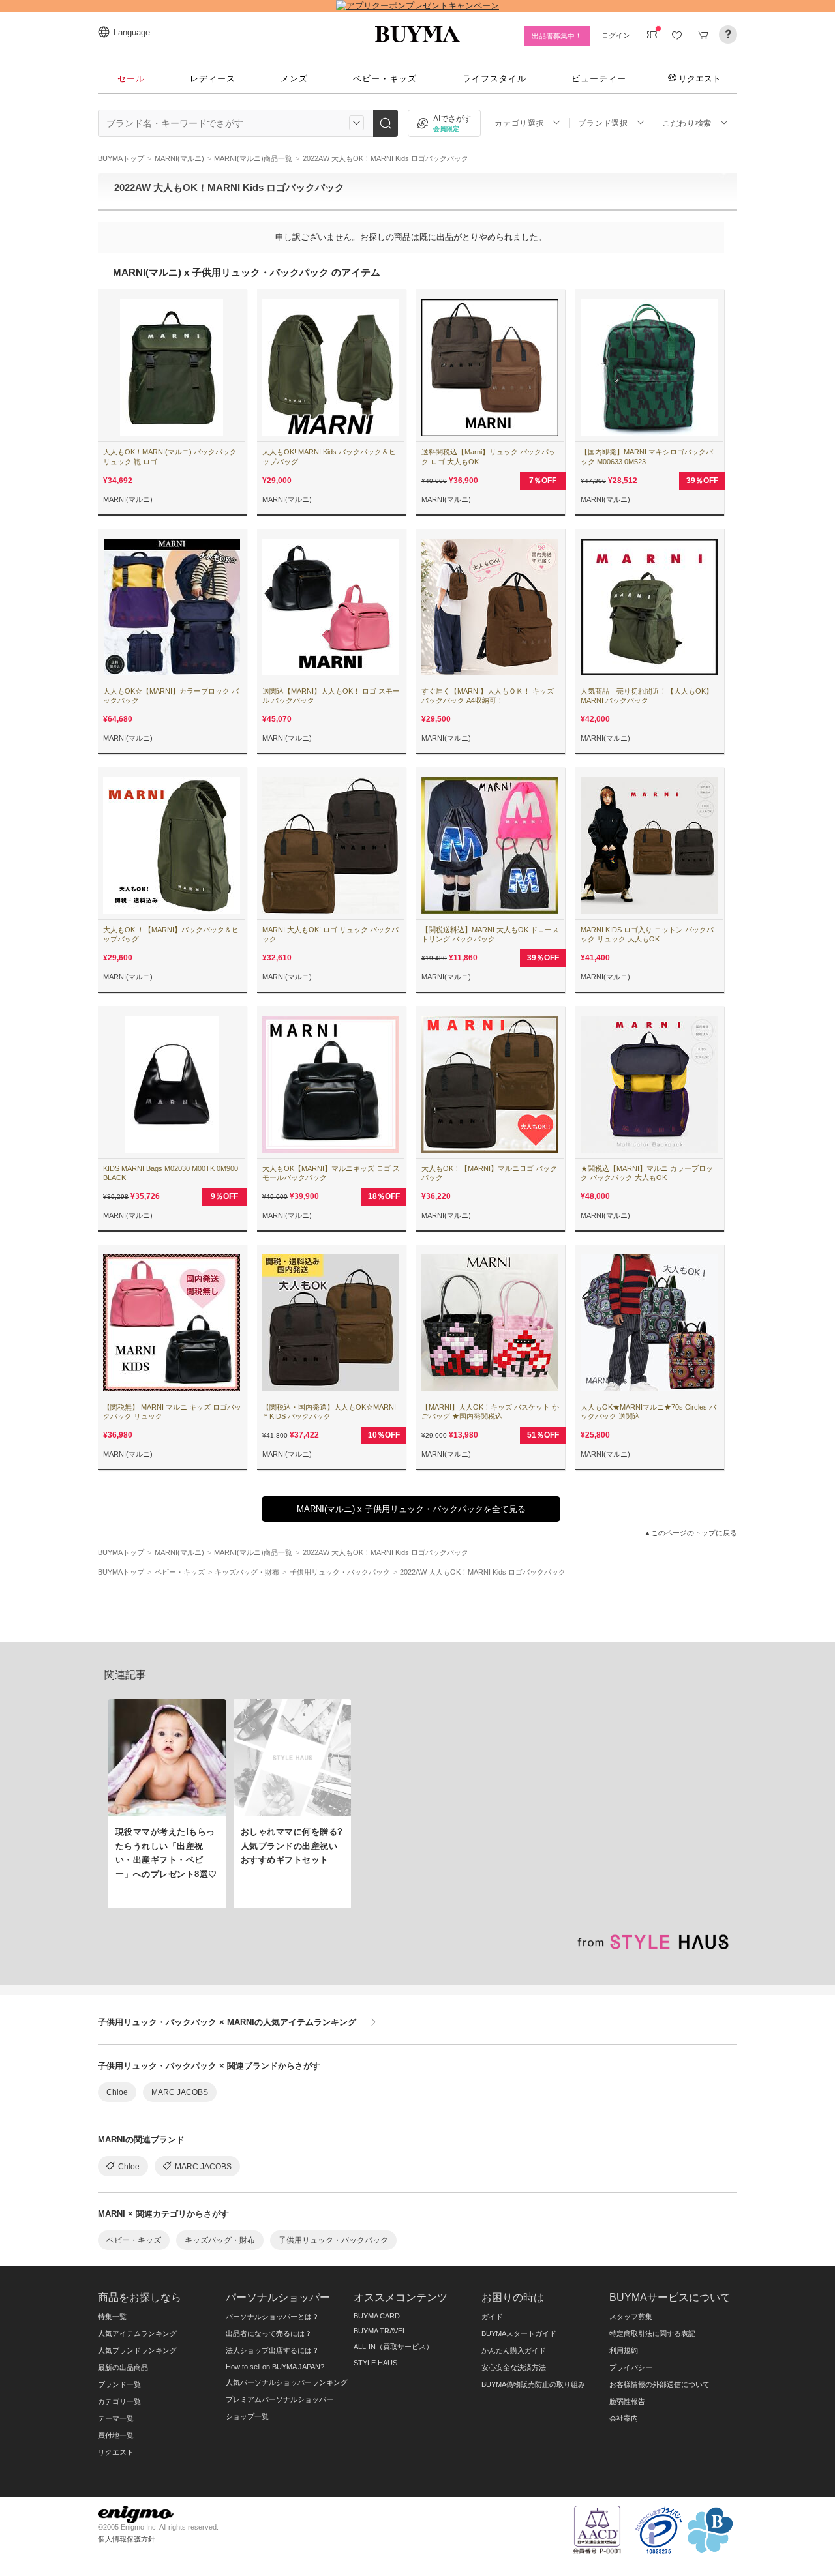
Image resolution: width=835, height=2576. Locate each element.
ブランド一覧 (119, 2384)
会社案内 (624, 2418)
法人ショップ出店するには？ (272, 2350)
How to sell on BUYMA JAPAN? (275, 2367)
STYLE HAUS (375, 2363)
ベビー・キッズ (385, 79)
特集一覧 (112, 2317)
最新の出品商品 (123, 2367)
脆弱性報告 (627, 2401)
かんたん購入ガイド (514, 2350)
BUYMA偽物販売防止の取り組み (533, 2384)
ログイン (616, 35)
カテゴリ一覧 (119, 2401)
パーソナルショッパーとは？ (272, 2317)
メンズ (294, 79)
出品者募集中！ (557, 36)
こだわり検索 (687, 123)
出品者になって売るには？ (269, 2333)
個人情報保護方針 (127, 2539)
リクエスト (700, 78)
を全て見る (411, 1509)
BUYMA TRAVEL (380, 2331)
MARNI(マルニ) (128, 499)
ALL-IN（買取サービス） (393, 2347)
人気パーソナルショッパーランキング (287, 2382)
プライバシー (631, 2367)
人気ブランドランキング (137, 2350)
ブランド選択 (603, 123)
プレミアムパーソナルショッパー (280, 2399)
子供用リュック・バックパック (333, 2240)
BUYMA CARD (377, 2316)
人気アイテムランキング (137, 2333)
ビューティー (599, 79)
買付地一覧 (116, 2435)
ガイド (492, 2317)
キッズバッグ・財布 (220, 2240)
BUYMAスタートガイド (519, 2333)
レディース (213, 79)
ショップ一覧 (247, 2416)
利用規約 (624, 2350)
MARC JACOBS (180, 2092)
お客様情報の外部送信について (660, 2384)
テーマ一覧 (116, 2418)
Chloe (117, 2092)
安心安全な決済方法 (514, 2367)
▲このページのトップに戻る (691, 1533)
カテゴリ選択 (519, 123)
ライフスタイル (494, 79)
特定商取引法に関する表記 (652, 2333)
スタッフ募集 (631, 2317)
